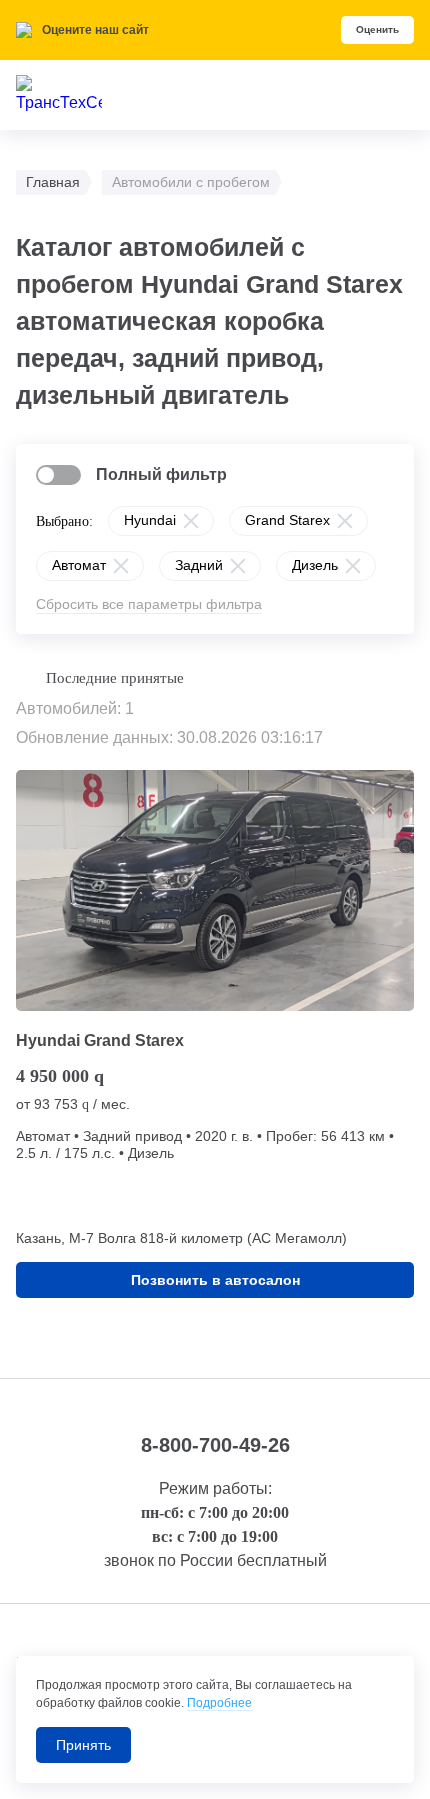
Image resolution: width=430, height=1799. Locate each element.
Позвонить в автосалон (215, 1280)
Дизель (315, 565)
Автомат (79, 565)
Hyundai (150, 520)
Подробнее (219, 1703)
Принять (83, 1745)
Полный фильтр (161, 474)
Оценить (377, 29)
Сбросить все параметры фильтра (149, 604)
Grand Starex (287, 520)
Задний (199, 565)
